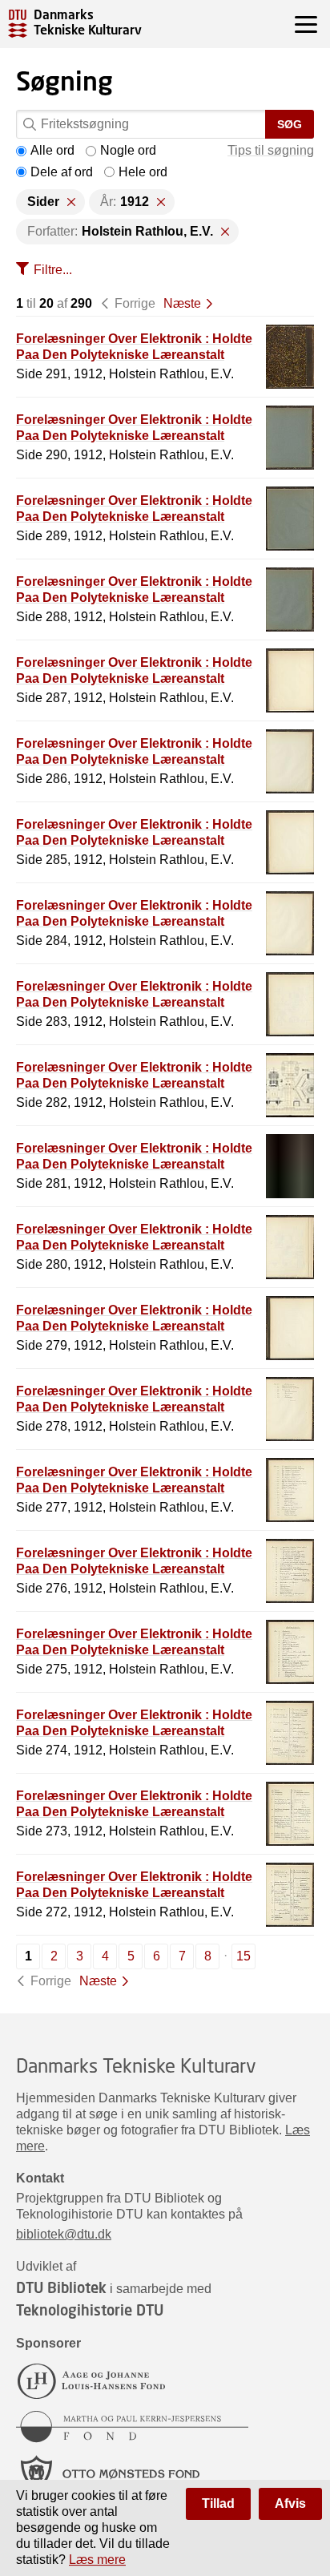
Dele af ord (62, 172)
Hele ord (143, 172)
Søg (290, 124)
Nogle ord (128, 150)
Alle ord (52, 150)
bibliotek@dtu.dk (64, 2234)
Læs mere (97, 2560)
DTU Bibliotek (61, 2287)
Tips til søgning (271, 150)
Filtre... (53, 270)
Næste (182, 303)
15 (243, 1956)
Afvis (290, 2503)
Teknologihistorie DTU (90, 2310)
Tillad (218, 2503)
